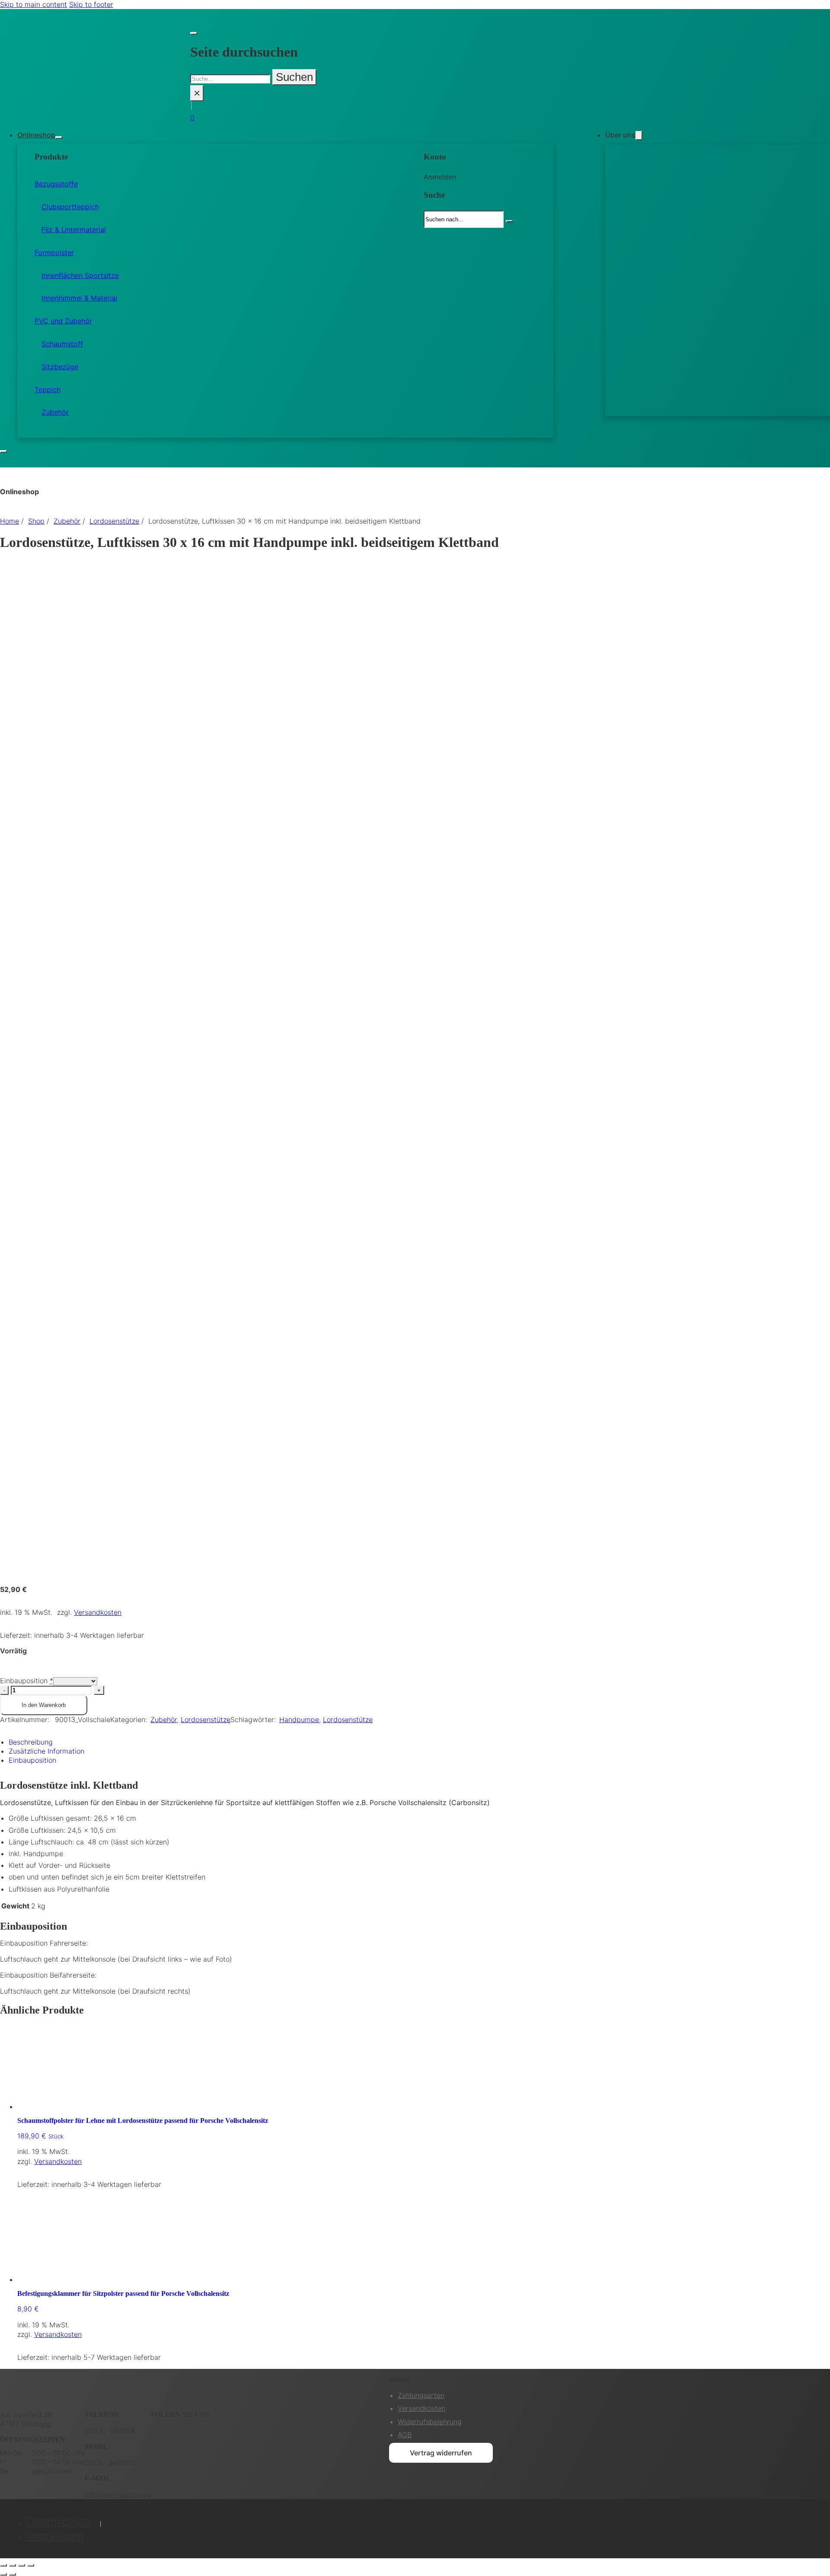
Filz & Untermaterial (74, 230)
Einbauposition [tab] (32, 1760)
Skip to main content (34, 4)
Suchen (294, 77)
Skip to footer (91, 4)
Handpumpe (299, 1719)
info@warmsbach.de (118, 2494)
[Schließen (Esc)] (31, 2565)
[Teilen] (22, 2565)
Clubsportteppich (70, 207)
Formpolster (54, 252)
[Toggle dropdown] (59, 137)
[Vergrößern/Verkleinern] (3, 2565)
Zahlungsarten (421, 2395)
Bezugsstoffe (56, 184)
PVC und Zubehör (63, 321)
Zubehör (55, 412)
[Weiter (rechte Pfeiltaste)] (13, 2574)
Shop (36, 521)
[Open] (3, 451)
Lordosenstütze (114, 521)
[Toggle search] (194, 33)
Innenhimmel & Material (79, 298)
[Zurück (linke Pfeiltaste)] (3, 2574)
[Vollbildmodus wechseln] (13, 2565)
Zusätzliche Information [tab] (46, 1751)
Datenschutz (59, 2521)
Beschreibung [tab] (31, 1742)
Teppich (48, 390)
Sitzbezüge (60, 367)
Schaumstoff (62, 344)
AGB (405, 2435)
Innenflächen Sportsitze (80, 275)
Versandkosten (98, 1612)
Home (10, 521)
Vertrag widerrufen (441, 2453)
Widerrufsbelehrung (430, 2422)
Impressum (55, 2536)
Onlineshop (36, 135)
